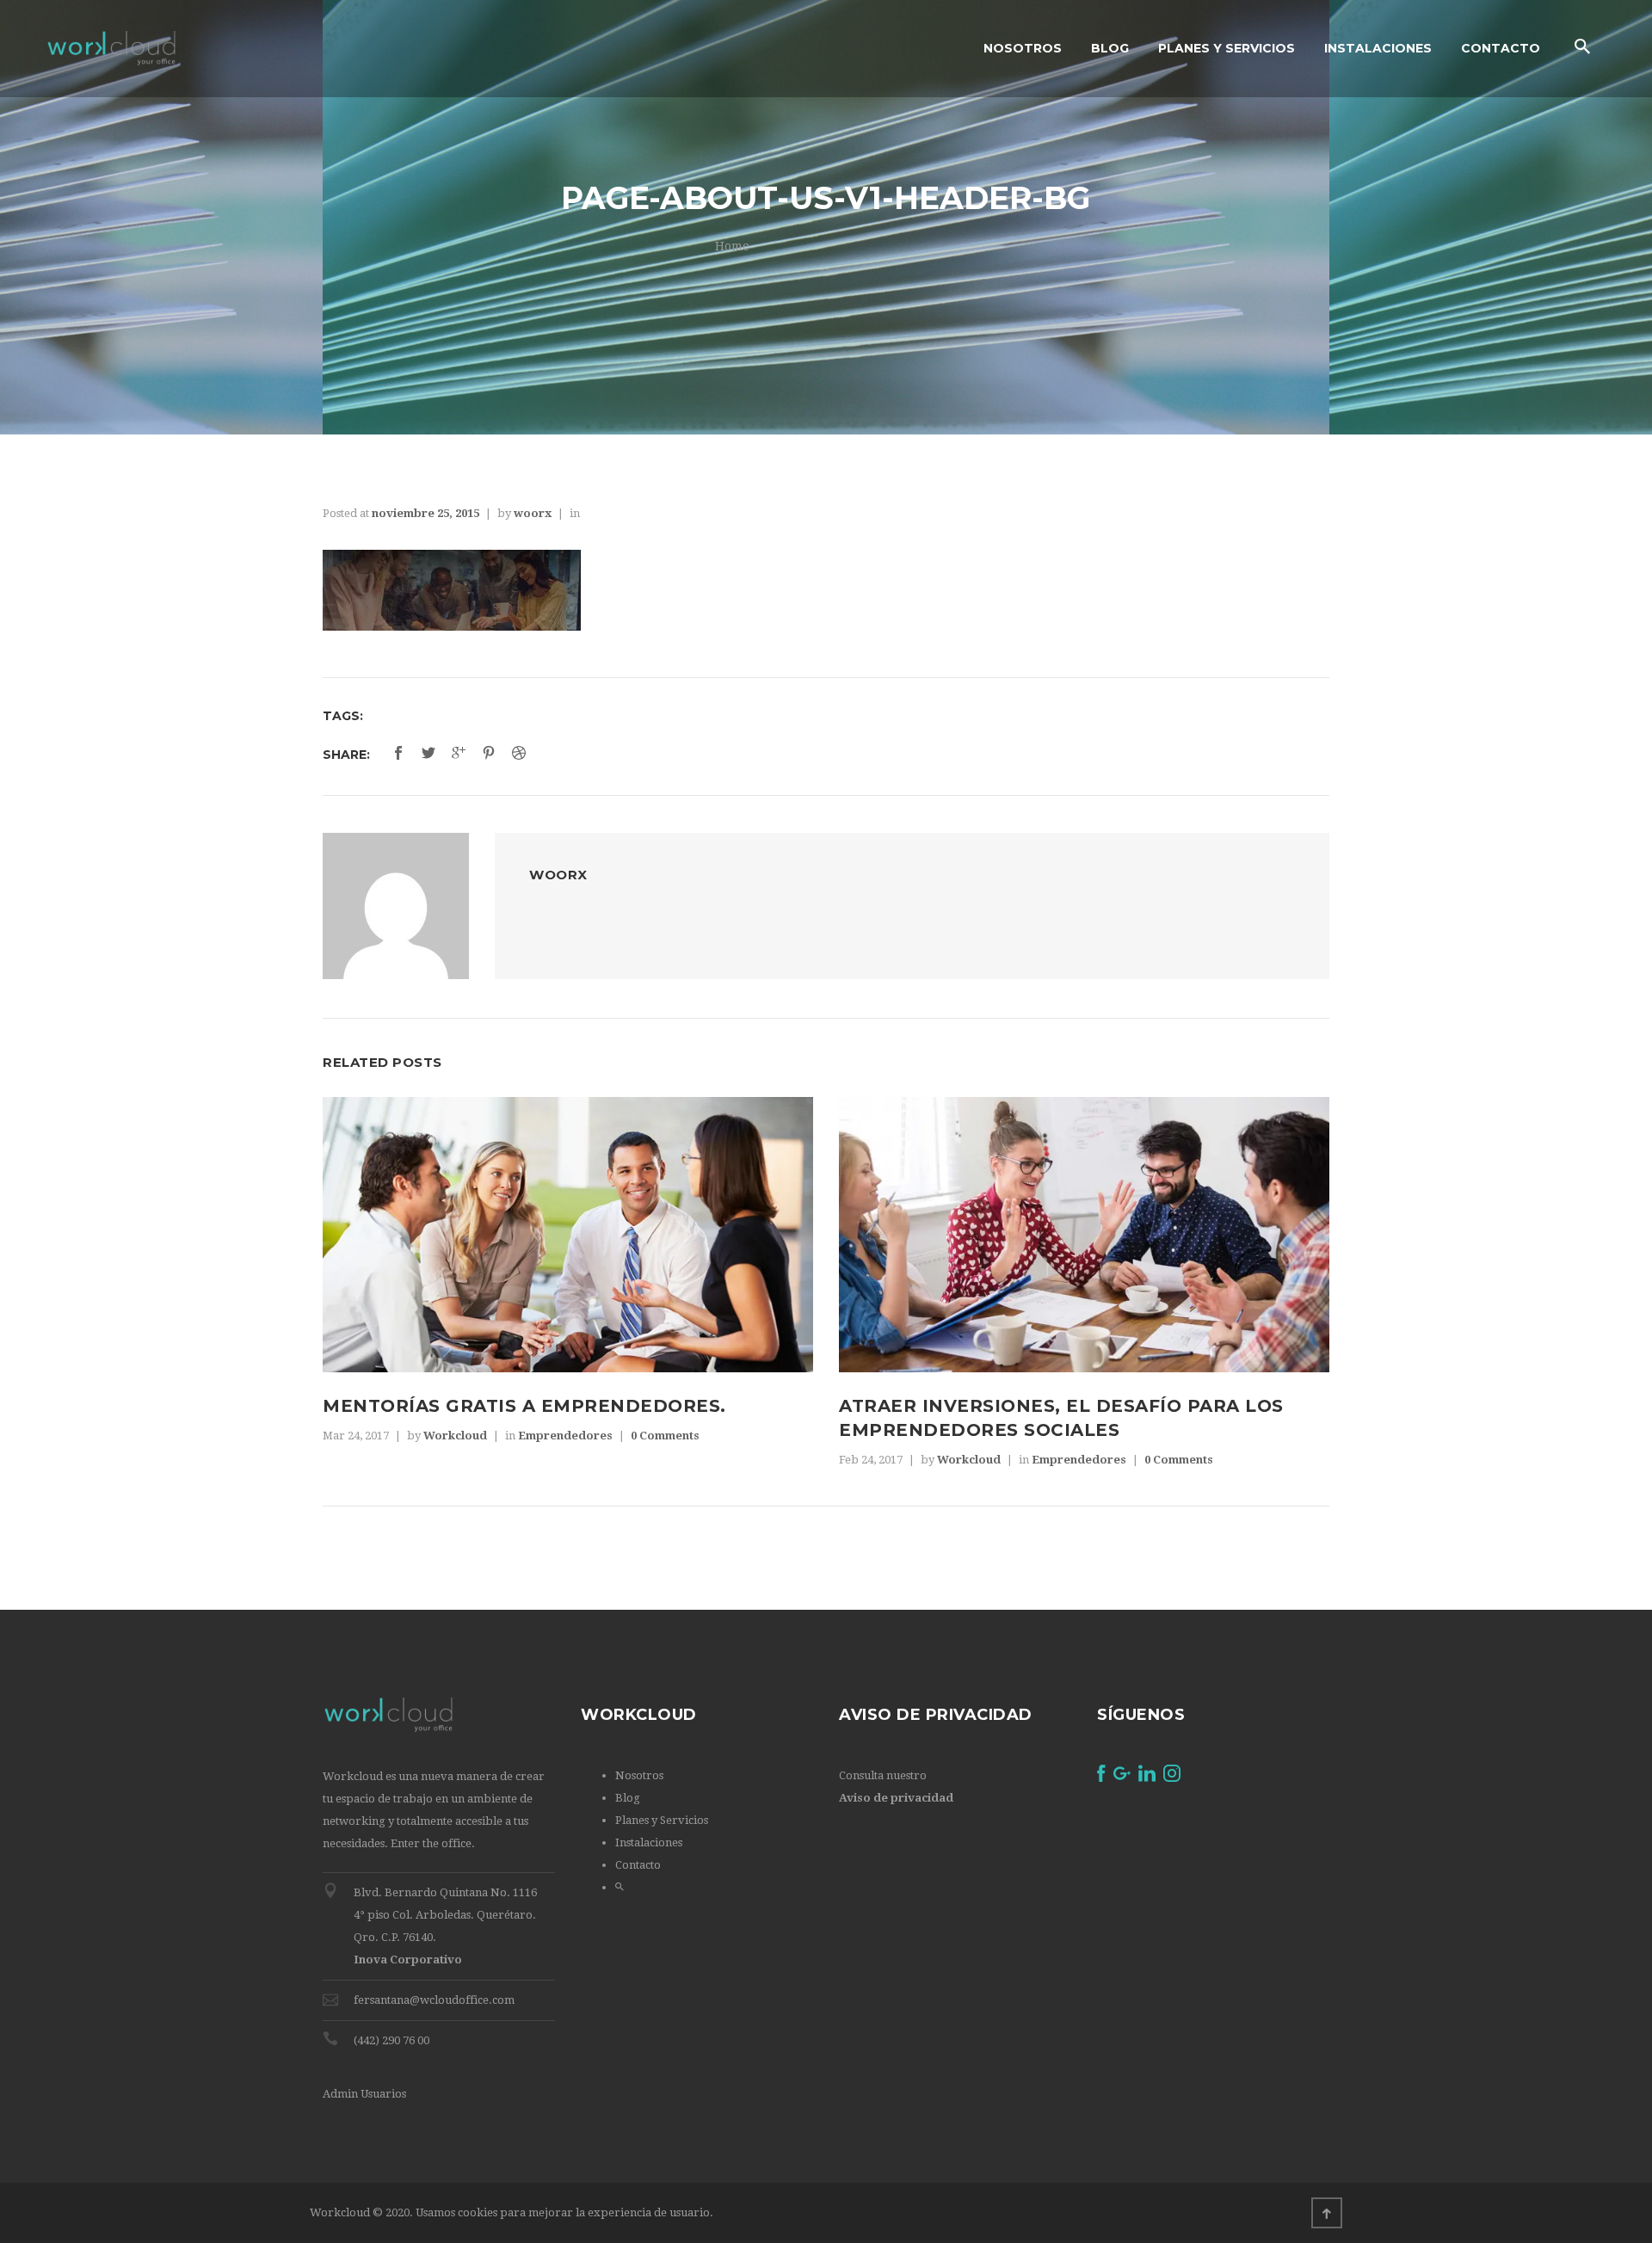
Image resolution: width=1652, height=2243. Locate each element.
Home (732, 246)
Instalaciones (649, 1842)
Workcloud (455, 1436)
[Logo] (111, 49)
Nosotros (639, 1775)
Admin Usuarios (364, 2094)
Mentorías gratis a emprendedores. (524, 1406)
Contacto (638, 1865)
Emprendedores (565, 1436)
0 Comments (665, 1436)
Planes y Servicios (662, 1820)
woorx (533, 513)
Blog (628, 1798)
